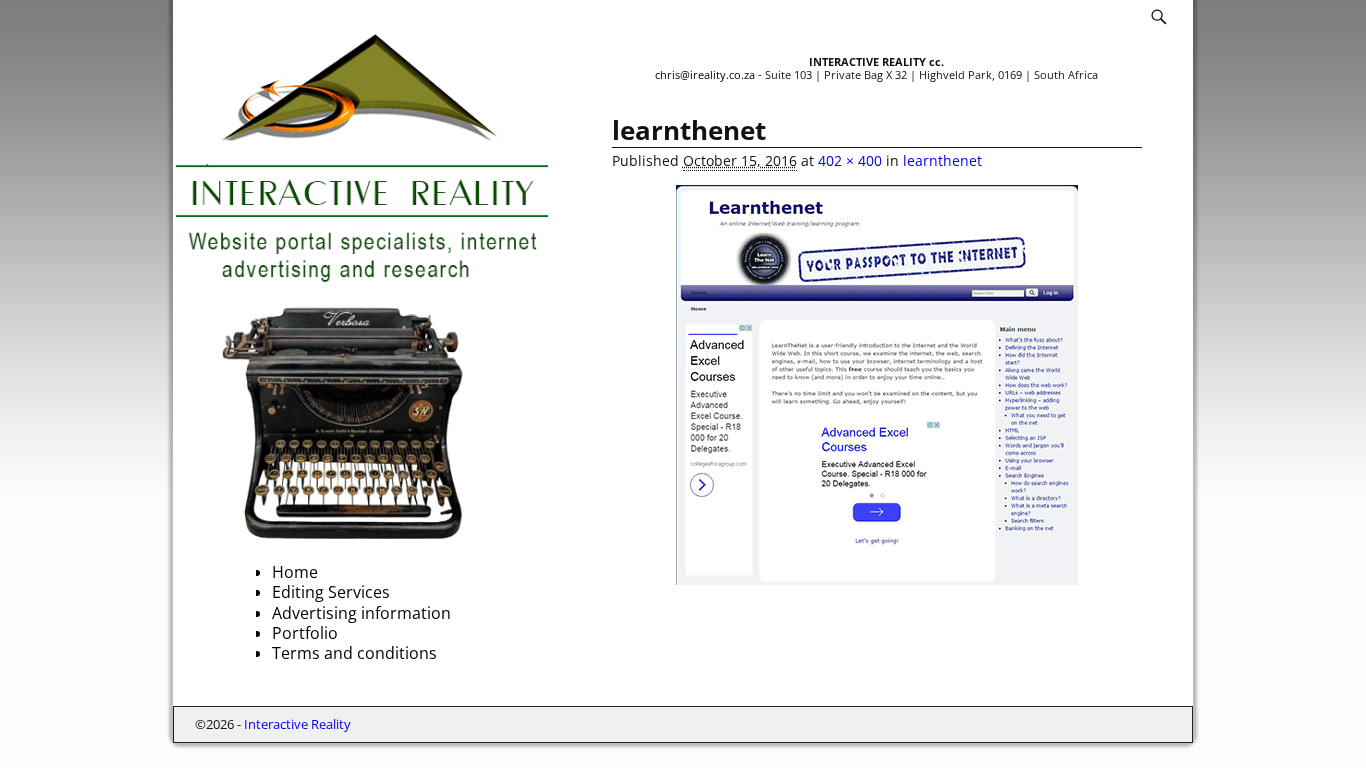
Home (295, 572)
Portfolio (305, 633)
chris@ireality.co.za (705, 75)
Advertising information (361, 613)
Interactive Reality (297, 724)
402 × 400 (850, 160)
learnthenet (942, 160)
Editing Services (331, 592)
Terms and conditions (354, 653)
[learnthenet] (877, 385)
